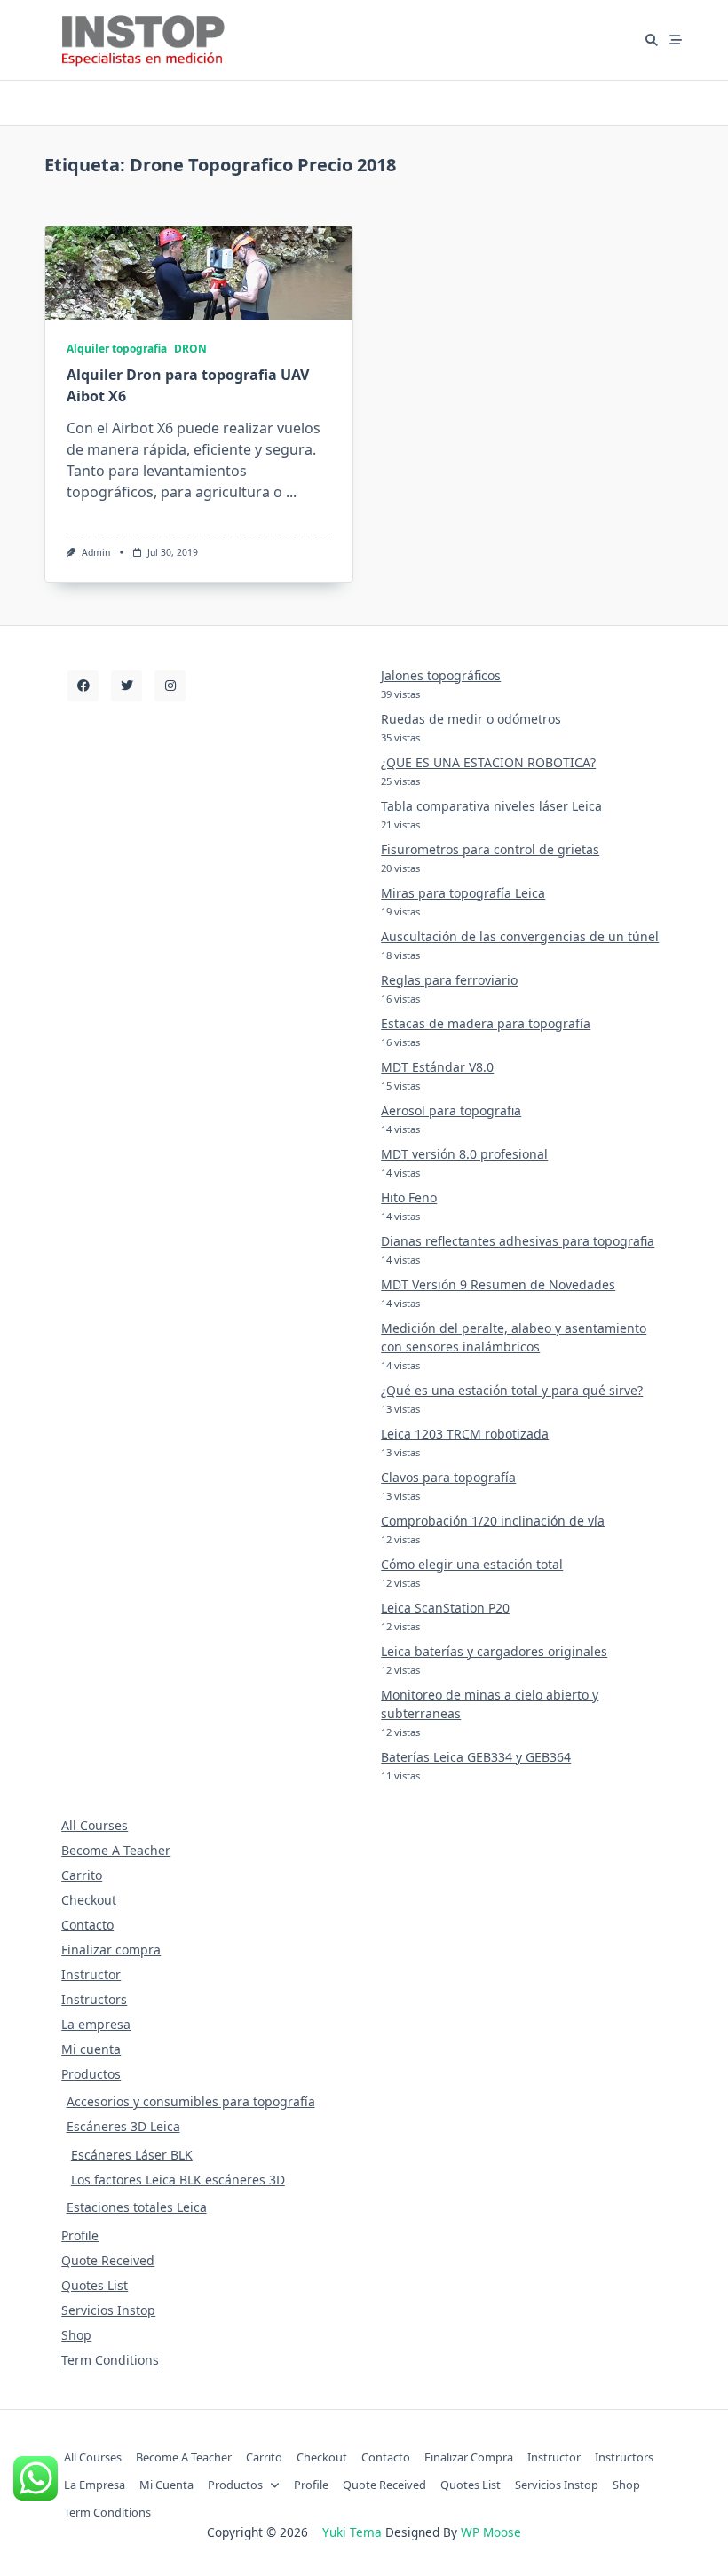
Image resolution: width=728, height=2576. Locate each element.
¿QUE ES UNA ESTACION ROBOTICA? (488, 762)
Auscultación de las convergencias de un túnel (520, 936)
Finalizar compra (111, 1950)
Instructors (94, 1999)
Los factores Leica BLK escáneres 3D (178, 2180)
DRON (190, 349)
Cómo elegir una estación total (472, 1564)
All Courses (95, 1825)
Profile (80, 2235)
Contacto (87, 1925)
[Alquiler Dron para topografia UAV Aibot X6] (199, 273)
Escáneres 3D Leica (123, 2126)
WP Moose (491, 2532)
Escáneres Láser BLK (132, 2155)
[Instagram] (170, 686)
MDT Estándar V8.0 (437, 1067)
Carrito (82, 1875)
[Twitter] (127, 686)
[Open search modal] (652, 40)
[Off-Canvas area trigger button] (677, 40)
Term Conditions (110, 2360)
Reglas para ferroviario (449, 980)
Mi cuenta (91, 2049)
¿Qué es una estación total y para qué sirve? (512, 1390)
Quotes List (95, 2285)
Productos (91, 2074)
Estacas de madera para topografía (486, 1023)
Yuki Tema (352, 2532)
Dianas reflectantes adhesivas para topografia (518, 1241)
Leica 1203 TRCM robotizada (465, 1434)
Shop (76, 2335)
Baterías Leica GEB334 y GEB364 (476, 1757)
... (291, 492)
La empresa (96, 2024)
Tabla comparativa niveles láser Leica (491, 806)
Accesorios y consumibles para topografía (191, 2101)
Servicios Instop (108, 2310)
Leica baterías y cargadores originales (494, 1651)
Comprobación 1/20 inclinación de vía (493, 1521)
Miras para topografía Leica (463, 893)
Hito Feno (409, 1197)
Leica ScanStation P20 (445, 1608)
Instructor (91, 1974)
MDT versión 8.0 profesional (464, 1154)
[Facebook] (83, 686)
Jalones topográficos (441, 675)
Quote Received (108, 2260)
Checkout (89, 1900)
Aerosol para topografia (451, 1110)
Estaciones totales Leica (137, 2207)
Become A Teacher (116, 1850)
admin (96, 552)
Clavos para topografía (448, 1477)
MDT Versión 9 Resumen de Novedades (498, 1284)
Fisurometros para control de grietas (490, 849)
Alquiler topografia (117, 349)
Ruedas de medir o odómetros (471, 719)
